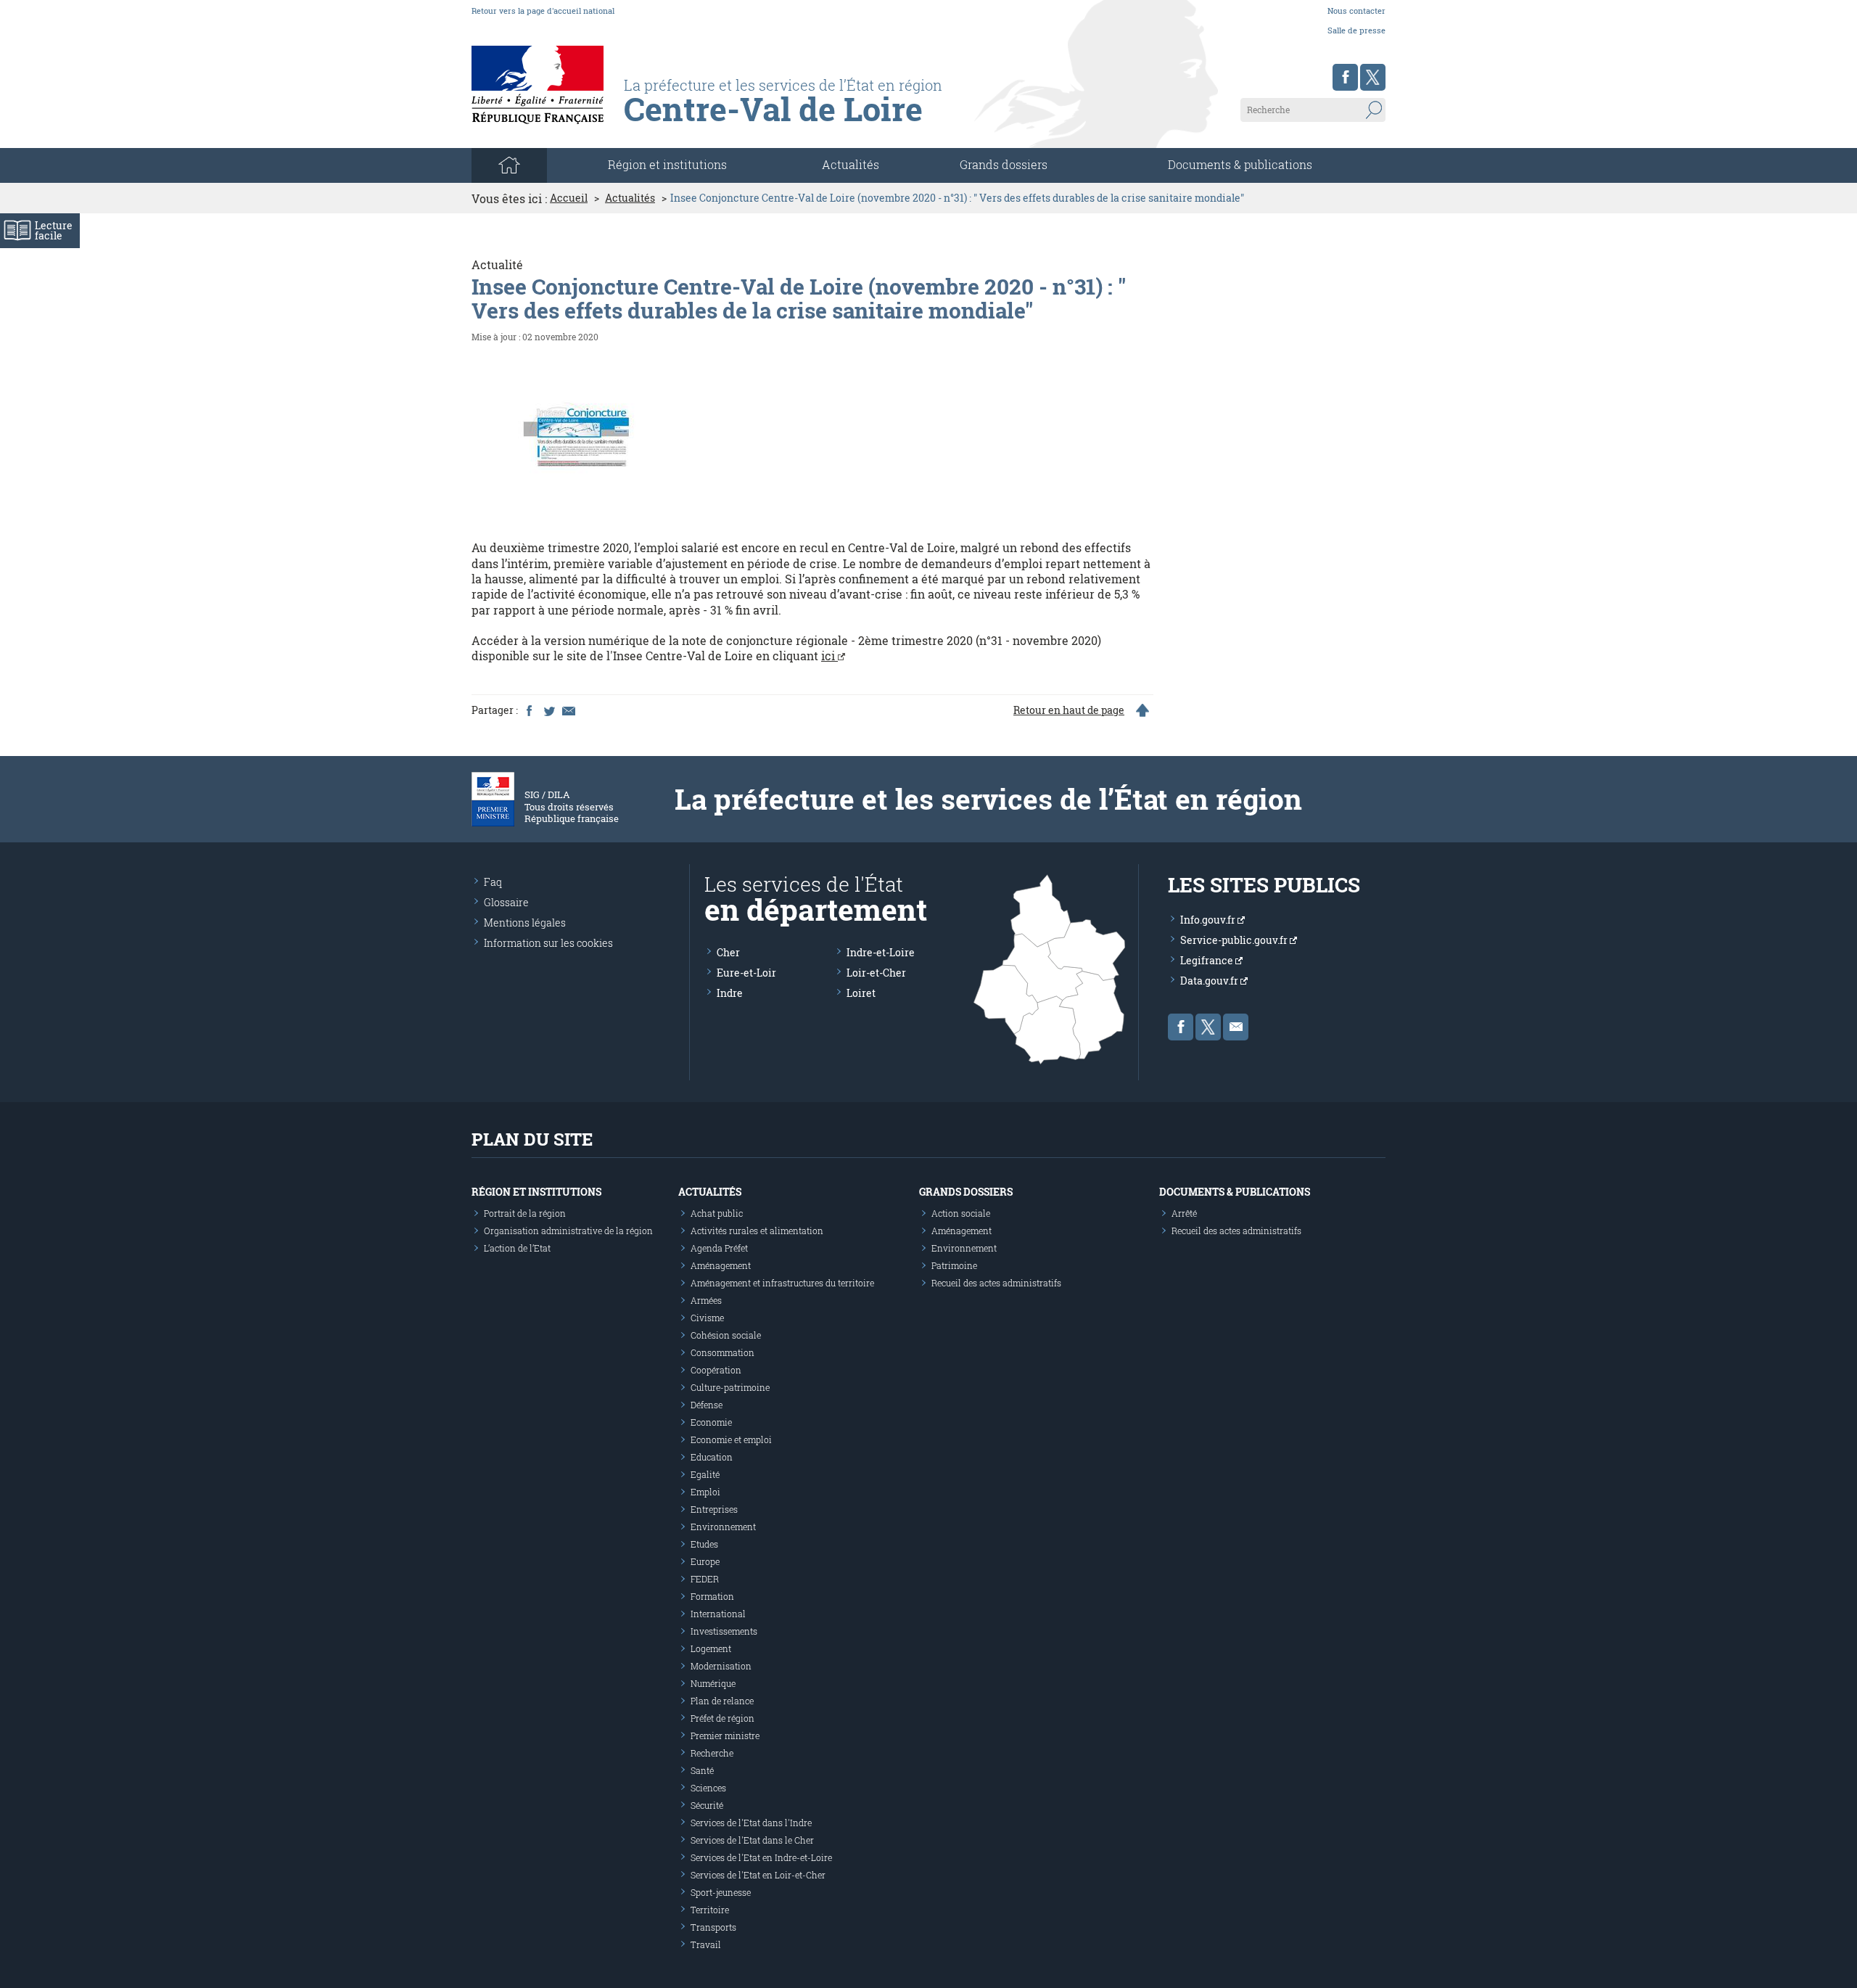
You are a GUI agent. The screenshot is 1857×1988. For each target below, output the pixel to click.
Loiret (861, 993)
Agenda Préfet (719, 1248)
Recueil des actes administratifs (996, 1283)
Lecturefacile (54, 230)
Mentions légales (525, 923)
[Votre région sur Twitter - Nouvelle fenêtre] (1373, 77)
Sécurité (707, 1805)
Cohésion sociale (726, 1335)
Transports (713, 1927)
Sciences (708, 1788)
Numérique (713, 1683)
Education (712, 1457)
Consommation (722, 1352)
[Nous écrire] (1236, 1027)
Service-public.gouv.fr (1235, 940)
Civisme (707, 1318)
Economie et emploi (731, 1439)
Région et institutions (536, 1192)
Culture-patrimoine (730, 1387)
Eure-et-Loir (746, 973)
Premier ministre (725, 1736)
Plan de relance (722, 1701)
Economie (711, 1422)
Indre (730, 993)
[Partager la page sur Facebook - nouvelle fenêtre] (529, 710)
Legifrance (1208, 960)
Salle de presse (1356, 30)
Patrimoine (954, 1265)
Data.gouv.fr (1210, 981)
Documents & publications (1240, 164)
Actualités (851, 164)
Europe (705, 1561)
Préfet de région (722, 1718)
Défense (707, 1405)
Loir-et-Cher (876, 973)
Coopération (716, 1370)
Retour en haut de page (1069, 710)
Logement (711, 1648)
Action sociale (961, 1213)
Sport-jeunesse (721, 1892)
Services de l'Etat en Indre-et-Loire (761, 1857)
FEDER (705, 1579)
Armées (706, 1300)
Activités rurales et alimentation (757, 1231)
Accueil (569, 198)
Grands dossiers (1004, 164)
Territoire (710, 1910)
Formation (712, 1596)
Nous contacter (1356, 11)
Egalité (705, 1474)
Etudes (704, 1544)
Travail (706, 1944)
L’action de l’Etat (517, 1248)
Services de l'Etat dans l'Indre (751, 1823)
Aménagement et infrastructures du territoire (782, 1283)
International (718, 1614)
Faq (493, 882)
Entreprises (714, 1509)
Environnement (723, 1527)
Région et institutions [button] (667, 164)
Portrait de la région (525, 1213)
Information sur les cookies (548, 943)
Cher (728, 952)
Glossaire (506, 902)
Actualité (497, 264)
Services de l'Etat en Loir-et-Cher (758, 1875)
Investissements (724, 1631)
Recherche (712, 1753)
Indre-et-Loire (881, 952)
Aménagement (721, 1265)
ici (829, 656)
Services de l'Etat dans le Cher (752, 1840)
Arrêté (1184, 1213)
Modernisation (721, 1666)
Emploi (705, 1492)
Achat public (717, 1213)
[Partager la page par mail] (568, 710)
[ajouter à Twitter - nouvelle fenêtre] (548, 710)
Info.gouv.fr (1209, 920)
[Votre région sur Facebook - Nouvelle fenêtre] (1345, 77)
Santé (702, 1770)
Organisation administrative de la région (568, 1231)
